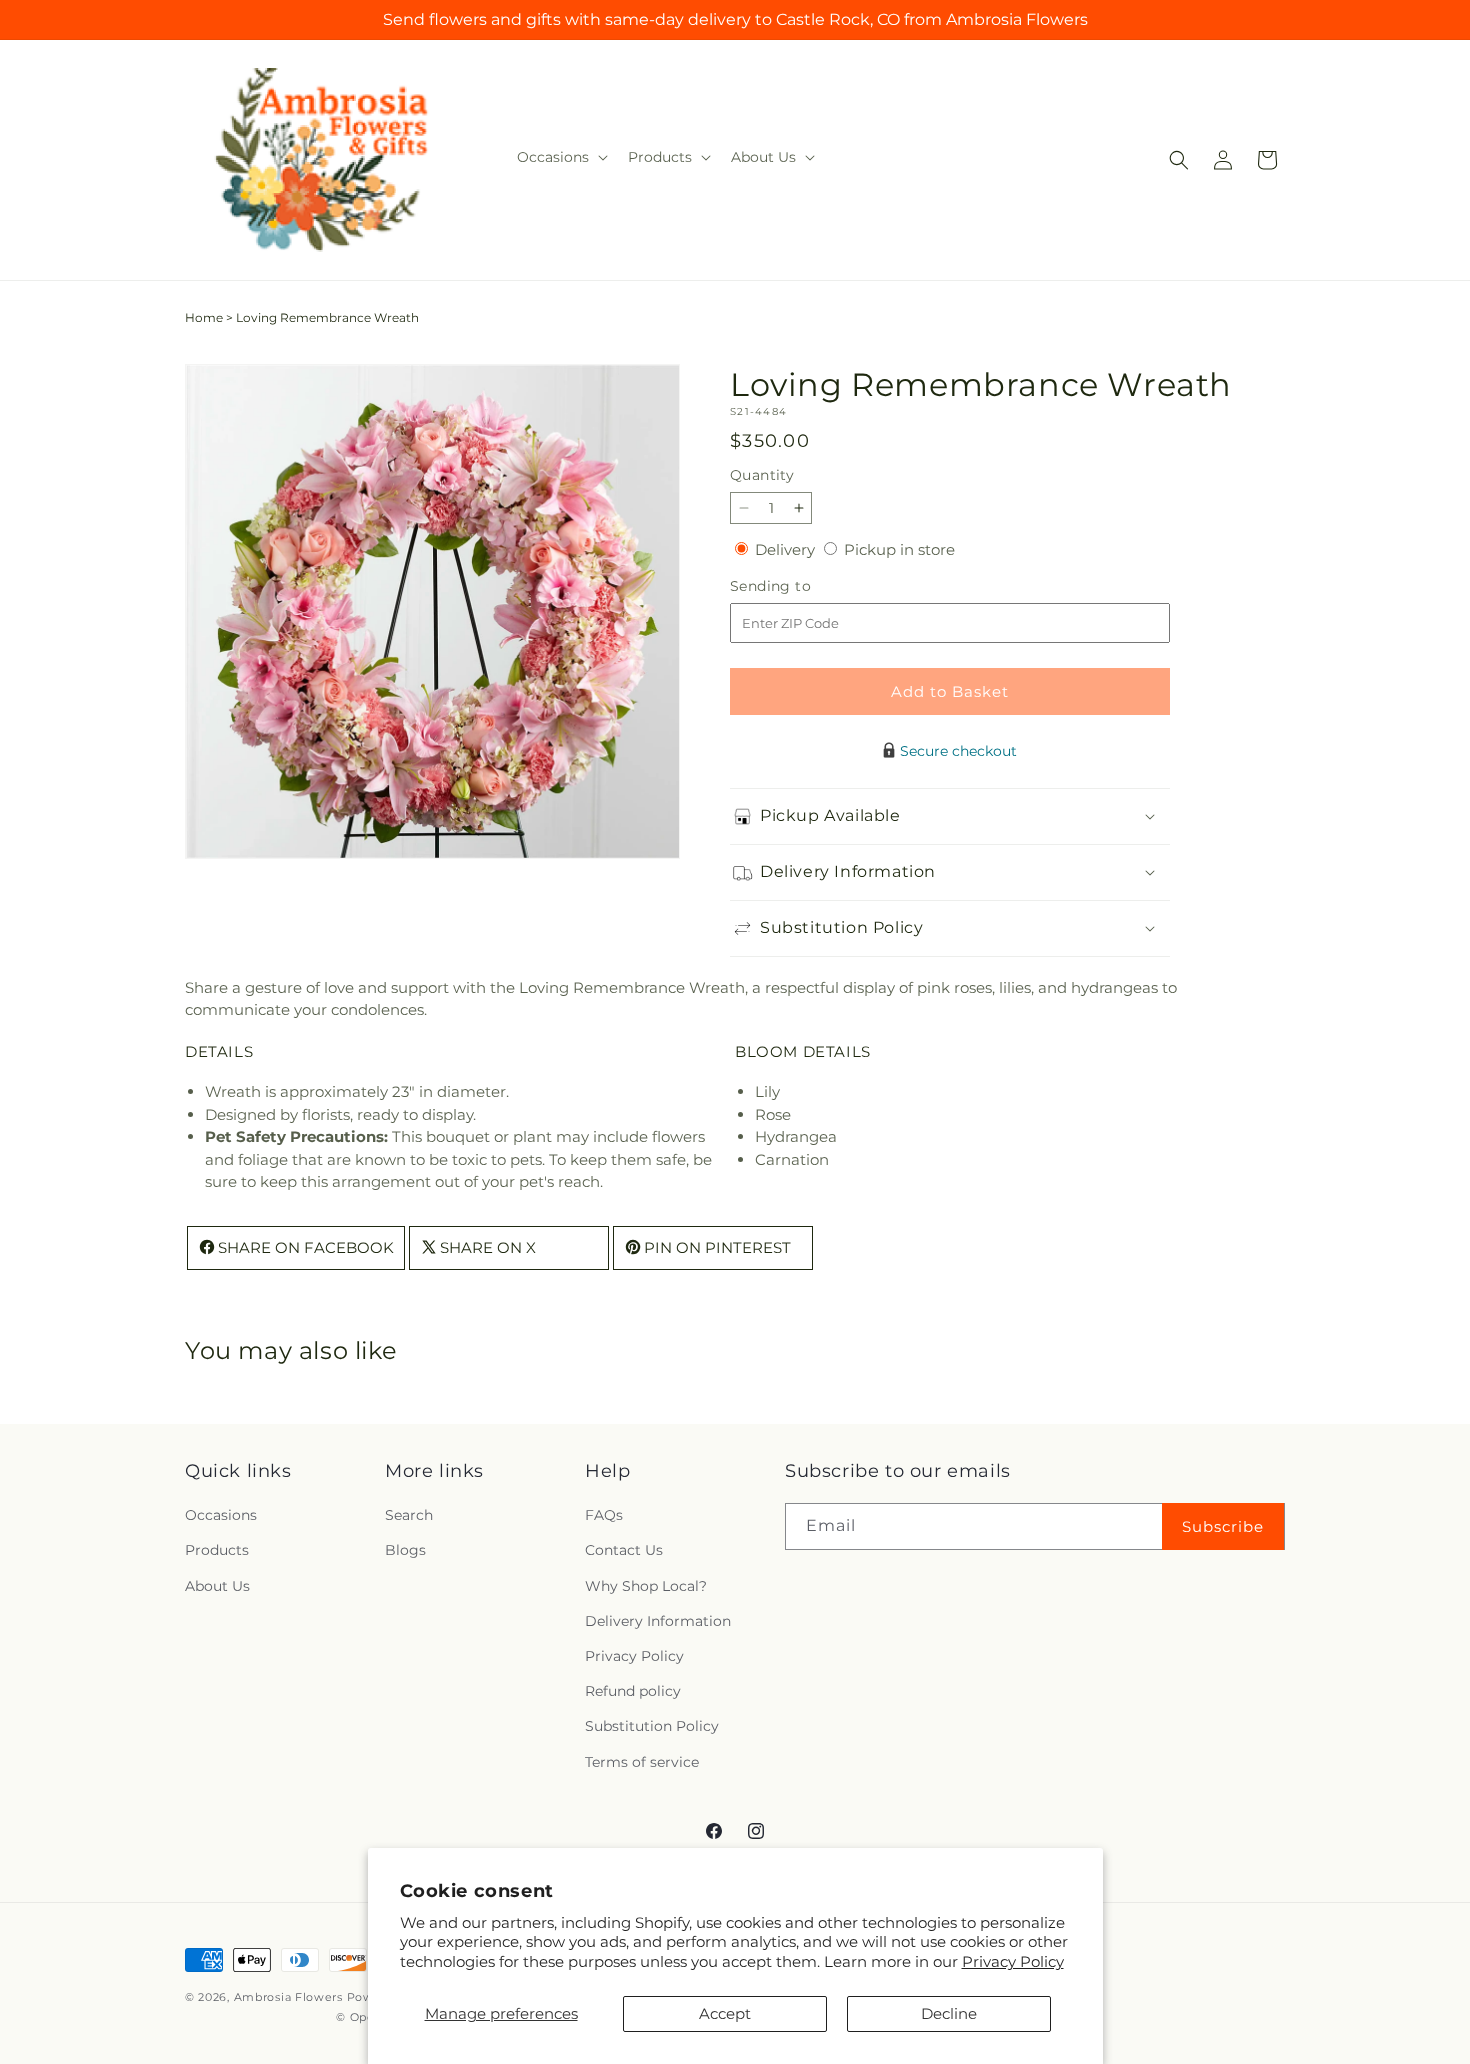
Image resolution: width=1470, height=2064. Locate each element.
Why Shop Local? (646, 1586)
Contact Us (624, 1551)
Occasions (221, 1516)
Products (217, 1551)
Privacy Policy (1013, 1961)
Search (409, 1516)
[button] (560, 157)
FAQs (604, 1516)
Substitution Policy (652, 1727)
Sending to (800, 586)
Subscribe (1223, 1526)
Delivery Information (658, 1621)
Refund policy (633, 1692)
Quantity (762, 475)
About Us (217, 1586)
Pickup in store (899, 549)
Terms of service (642, 1762)
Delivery (787, 549)
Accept (725, 2013)
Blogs (405, 1551)
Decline (949, 2013)
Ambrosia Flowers (288, 1997)
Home (204, 317)
